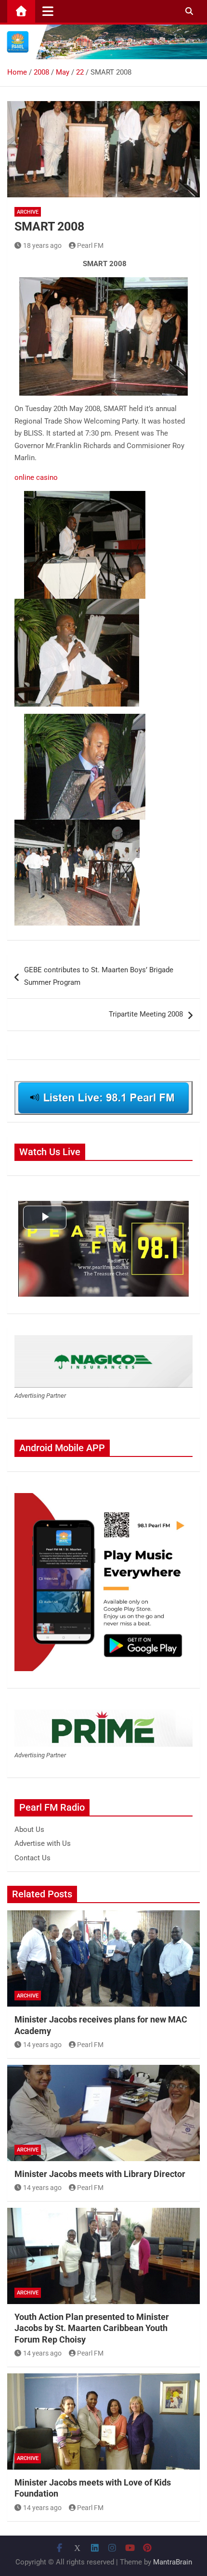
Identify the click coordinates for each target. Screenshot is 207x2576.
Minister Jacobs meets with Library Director (100, 2174)
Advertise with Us (43, 1843)
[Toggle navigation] (48, 11)
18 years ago (42, 245)
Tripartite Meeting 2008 (146, 1014)
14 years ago (42, 2045)
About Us (29, 1829)
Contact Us (32, 1858)
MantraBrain (173, 2562)
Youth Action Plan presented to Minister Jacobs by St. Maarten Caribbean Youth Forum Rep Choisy (92, 2328)
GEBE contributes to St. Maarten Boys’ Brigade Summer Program (99, 976)
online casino (36, 477)
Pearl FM (90, 245)
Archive (28, 212)
